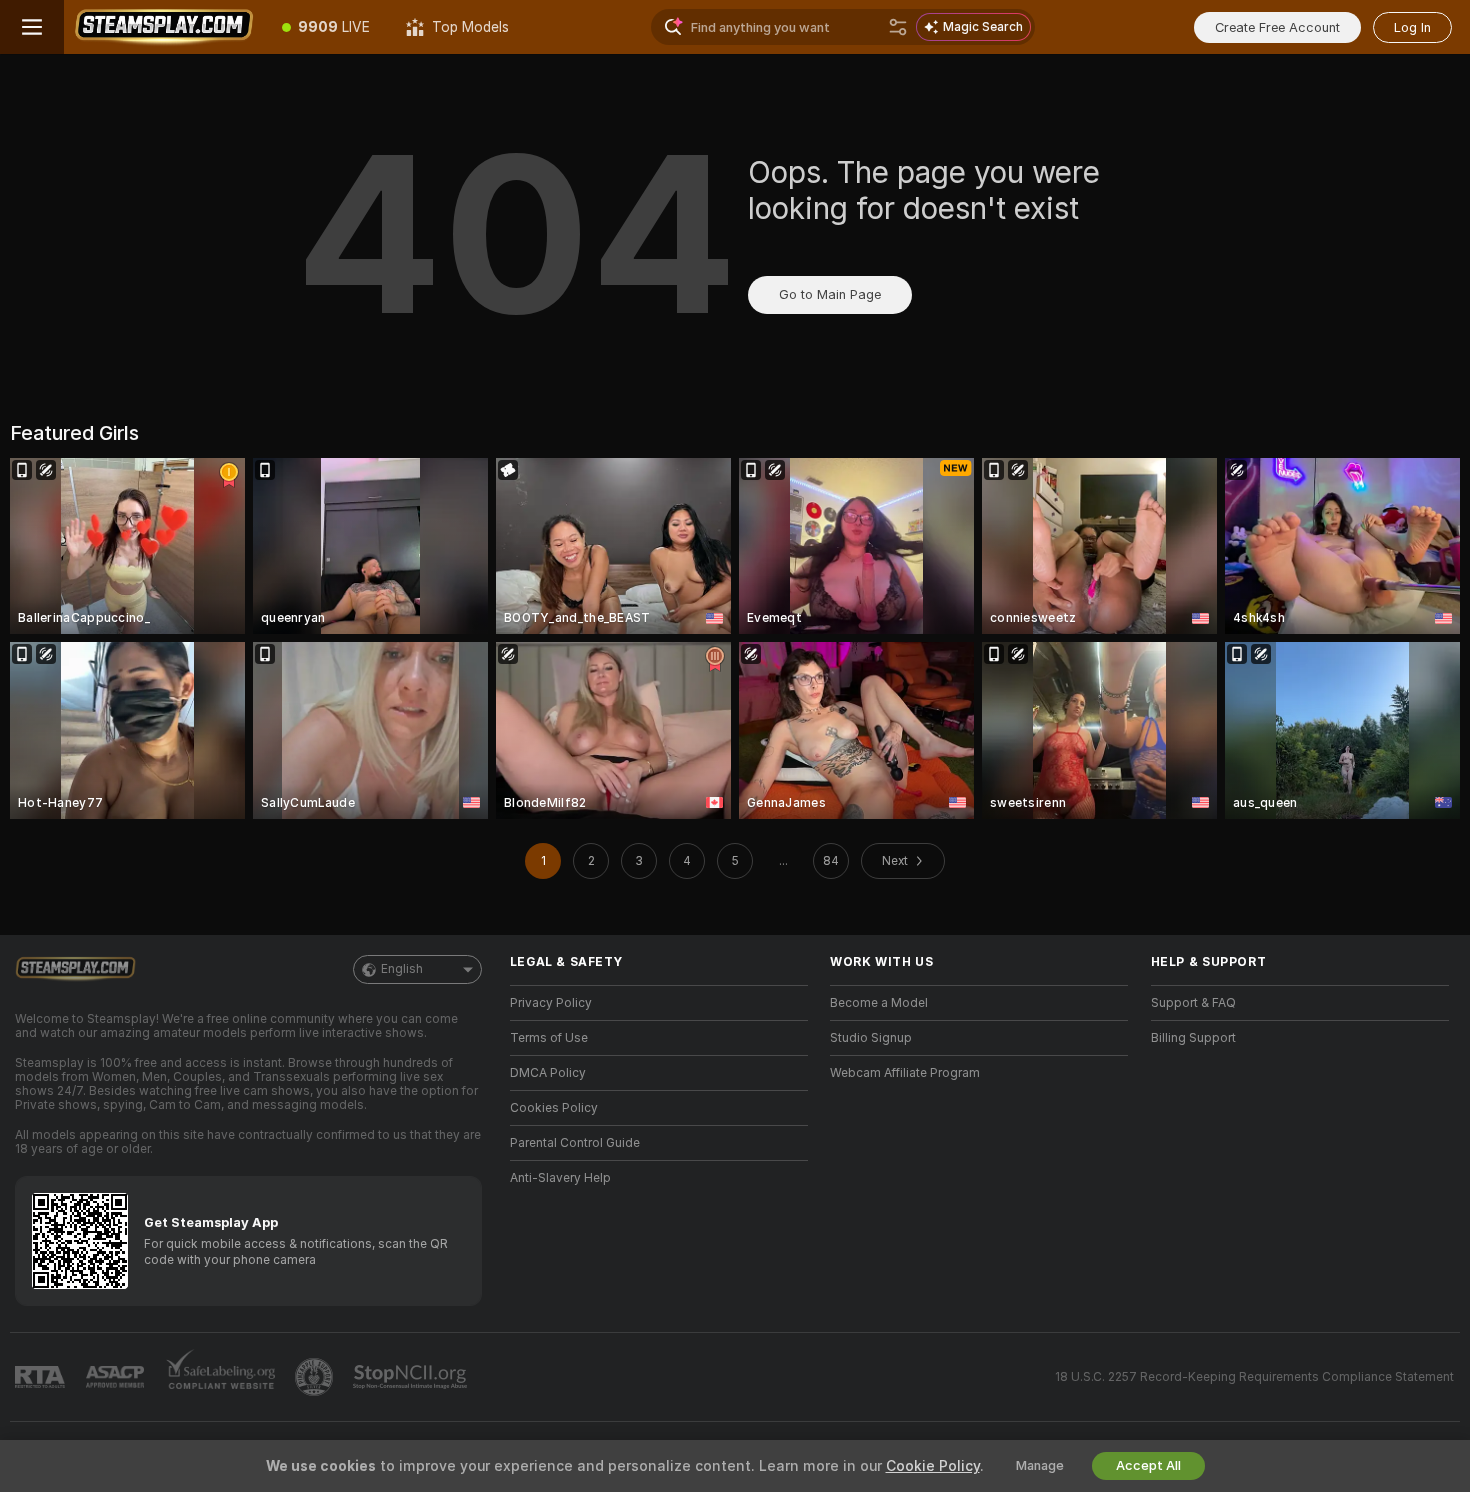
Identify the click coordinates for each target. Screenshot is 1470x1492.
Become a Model (879, 1003)
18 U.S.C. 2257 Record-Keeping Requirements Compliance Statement (1254, 1377)
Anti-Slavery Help (560, 1178)
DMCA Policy (548, 1073)
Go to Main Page (830, 294)
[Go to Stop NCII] (412, 1377)
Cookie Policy (933, 1466)
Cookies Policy (554, 1108)
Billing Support (1193, 1038)
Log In (1412, 27)
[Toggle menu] (32, 27)
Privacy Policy (551, 1003)
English (402, 969)
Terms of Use (549, 1038)
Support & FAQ (1193, 1003)
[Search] (898, 27)
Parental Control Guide (575, 1143)
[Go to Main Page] (164, 27)
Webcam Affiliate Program (905, 1073)
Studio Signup (871, 1038)
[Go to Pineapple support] (316, 1377)
